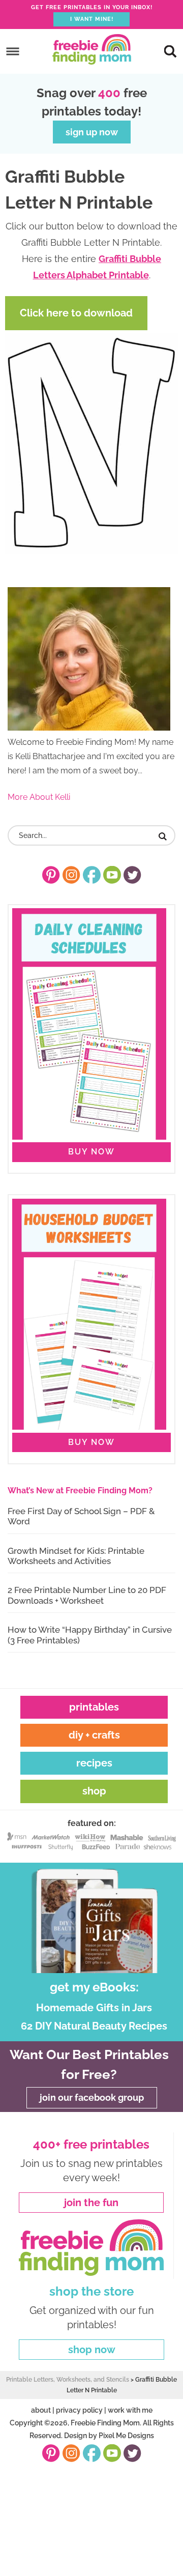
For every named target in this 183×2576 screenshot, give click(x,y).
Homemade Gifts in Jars (94, 2008)
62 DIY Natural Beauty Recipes (94, 2026)
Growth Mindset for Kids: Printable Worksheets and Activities (76, 1556)
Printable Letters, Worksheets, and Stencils (68, 2380)
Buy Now (91, 1152)
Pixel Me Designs (126, 2436)
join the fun (91, 2203)
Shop (94, 1791)
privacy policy (79, 2410)
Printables (94, 1707)
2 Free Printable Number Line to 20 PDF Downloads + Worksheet (87, 1595)
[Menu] (13, 51)
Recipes (94, 1763)
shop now (92, 2350)
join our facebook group (92, 2097)
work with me (130, 2410)
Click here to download (76, 313)
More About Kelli (39, 797)
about (41, 2410)
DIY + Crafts (94, 1735)
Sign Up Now (92, 132)
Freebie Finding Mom (91, 49)
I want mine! (92, 19)
